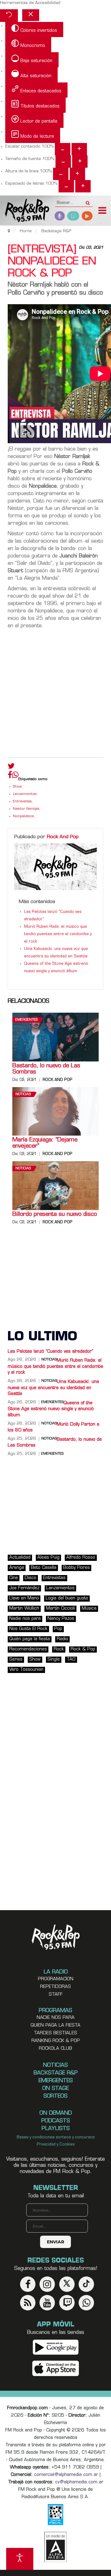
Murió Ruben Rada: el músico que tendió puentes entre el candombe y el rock (58, 934)
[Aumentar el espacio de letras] (83, 186)
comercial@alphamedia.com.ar (66, 2475)
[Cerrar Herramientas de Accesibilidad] (31, 15)
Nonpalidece (23, 816)
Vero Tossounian (26, 1670)
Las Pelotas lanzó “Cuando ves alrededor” (50, 1352)
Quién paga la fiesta (30, 1639)
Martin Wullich (24, 1609)
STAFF (56, 1995)
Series (16, 1660)
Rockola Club (55, 2049)
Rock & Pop (83, 1649)
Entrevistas (22, 802)
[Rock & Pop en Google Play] (56, 2347)
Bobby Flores (76, 1568)
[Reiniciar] (9, 16)
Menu (102, 211)
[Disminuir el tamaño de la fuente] (63, 162)
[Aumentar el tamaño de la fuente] (80, 162)
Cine (14, 1578)
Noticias (23, 1094)
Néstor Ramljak (26, 809)
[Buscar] (88, 201)
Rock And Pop (63, 837)
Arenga (17, 1568)
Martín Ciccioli (60, 1609)
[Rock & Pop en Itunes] (56, 2368)
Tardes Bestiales (55, 2033)
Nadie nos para (25, 1619)
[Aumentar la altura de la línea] (77, 174)
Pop (58, 1629)
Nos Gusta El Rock (28, 1629)
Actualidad (20, 1558)
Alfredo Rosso (81, 1558)
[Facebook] (10, 776)
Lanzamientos (25, 794)
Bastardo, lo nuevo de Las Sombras (46, 1069)
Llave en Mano (24, 1598)
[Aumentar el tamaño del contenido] (79, 149)
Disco (31, 1578)
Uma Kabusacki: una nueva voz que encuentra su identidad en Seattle (53, 1388)
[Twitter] (11, 767)
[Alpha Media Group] (55, 2547)
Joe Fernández (24, 1588)
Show (17, 787)
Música (89, 1609)
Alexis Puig (48, 1558)
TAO (71, 1660)
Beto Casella (44, 1568)
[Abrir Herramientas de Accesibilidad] (20, 2559)
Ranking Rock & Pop (56, 2041)
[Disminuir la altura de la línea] (61, 174)
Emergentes (27, 1020)
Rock (59, 1649)
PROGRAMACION (56, 1979)
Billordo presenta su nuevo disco (55, 1215)
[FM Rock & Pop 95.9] (25, 211)
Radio (62, 1639)
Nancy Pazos (61, 1619)
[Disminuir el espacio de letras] (66, 186)
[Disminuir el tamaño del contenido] (63, 149)
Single (54, 1660)
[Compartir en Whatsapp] (15, 776)
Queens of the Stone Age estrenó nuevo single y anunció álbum (51, 1409)
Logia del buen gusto (67, 1598)
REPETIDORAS (55, 1987)
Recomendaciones (28, 1649)
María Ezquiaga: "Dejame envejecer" (45, 1143)
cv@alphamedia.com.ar (79, 2482)
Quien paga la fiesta (55, 2026)
